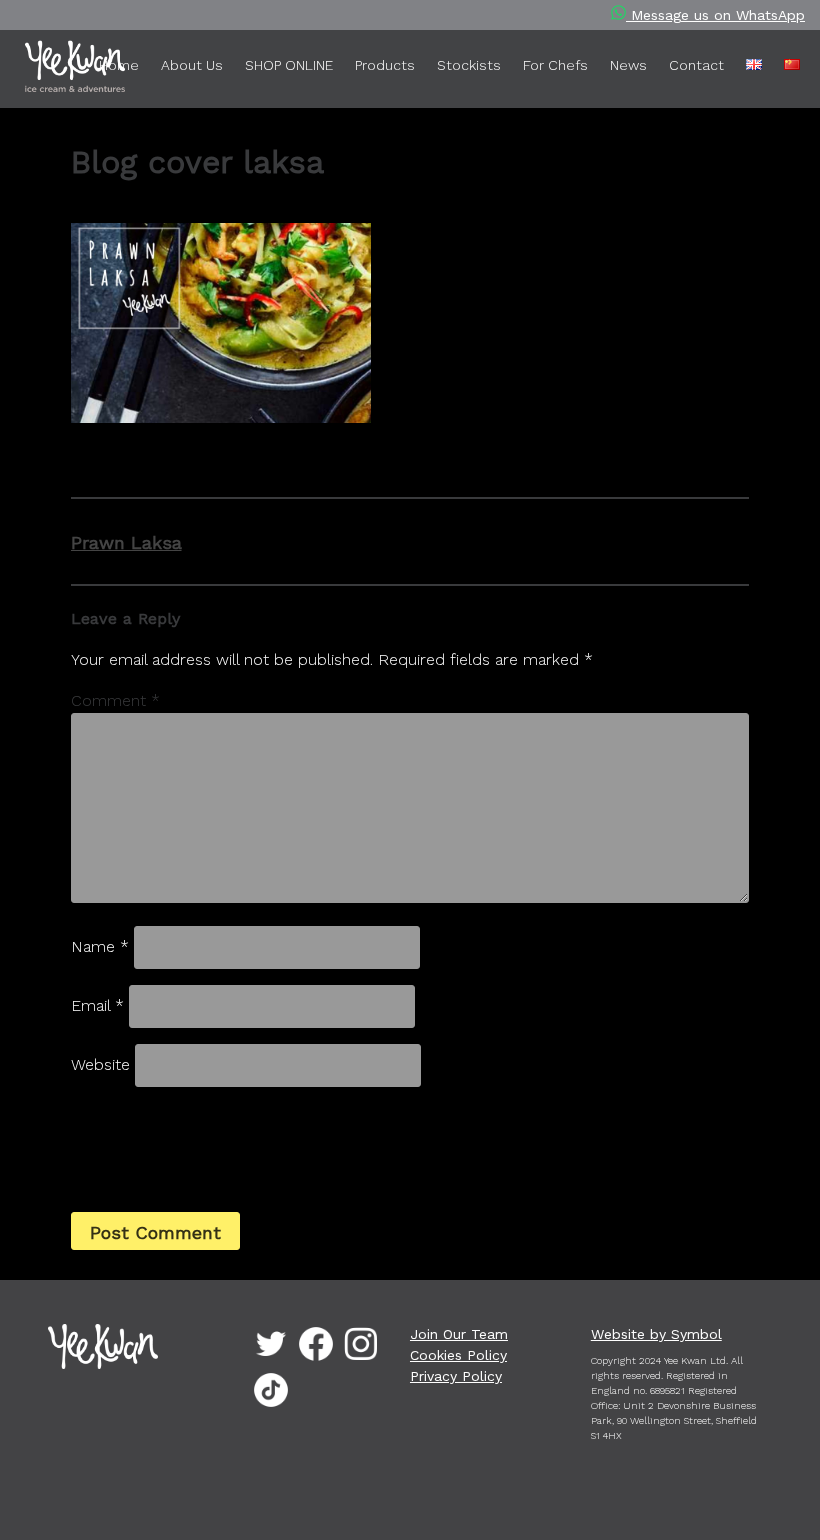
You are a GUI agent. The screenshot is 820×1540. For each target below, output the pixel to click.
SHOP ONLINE (289, 65)
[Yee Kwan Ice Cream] (45, 70)
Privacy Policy (456, 1376)
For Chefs (555, 65)
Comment (115, 700)
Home (119, 65)
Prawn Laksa (126, 542)
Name (100, 946)
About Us (192, 65)
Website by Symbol (656, 1334)
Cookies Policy (458, 1355)
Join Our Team (459, 1334)
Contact (696, 65)
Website (100, 1064)
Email (97, 1005)
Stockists (469, 65)
